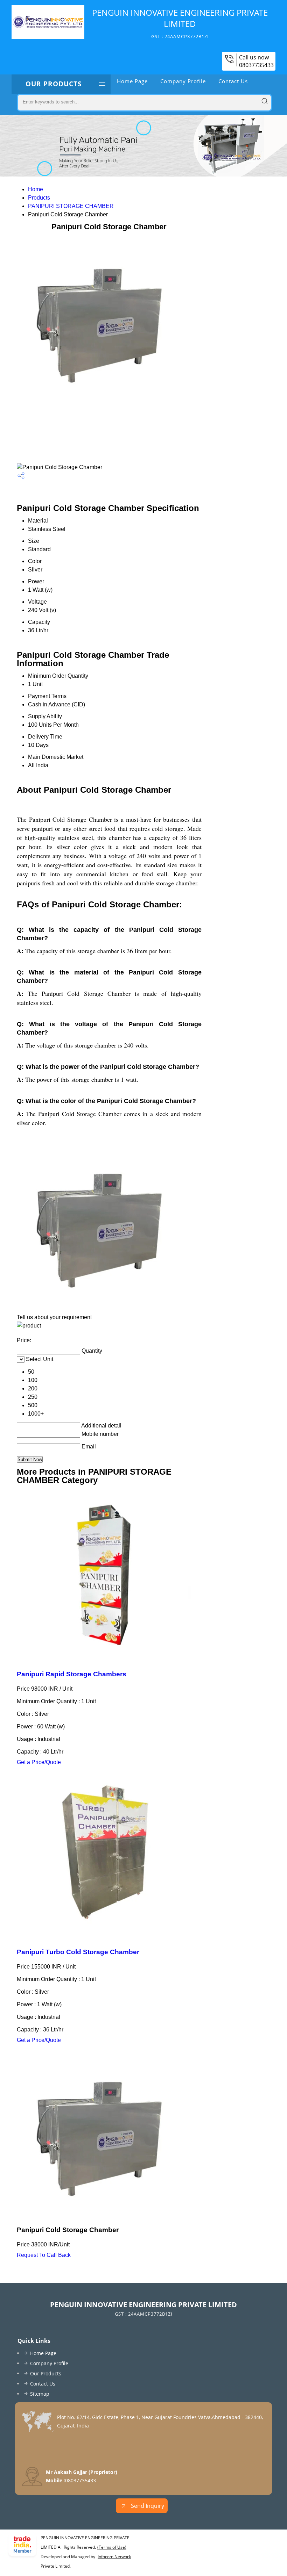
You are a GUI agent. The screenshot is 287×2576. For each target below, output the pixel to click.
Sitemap (40, 2394)
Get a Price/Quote (39, 1762)
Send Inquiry (147, 2506)
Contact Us (233, 81)
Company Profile (183, 81)
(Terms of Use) (112, 2547)
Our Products (54, 84)
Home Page (132, 81)
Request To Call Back (44, 2255)
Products (39, 198)
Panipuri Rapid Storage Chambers (72, 1674)
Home (36, 189)
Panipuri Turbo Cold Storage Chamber (78, 1952)
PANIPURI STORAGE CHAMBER (71, 206)
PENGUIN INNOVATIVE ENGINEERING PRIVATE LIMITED (180, 23)
